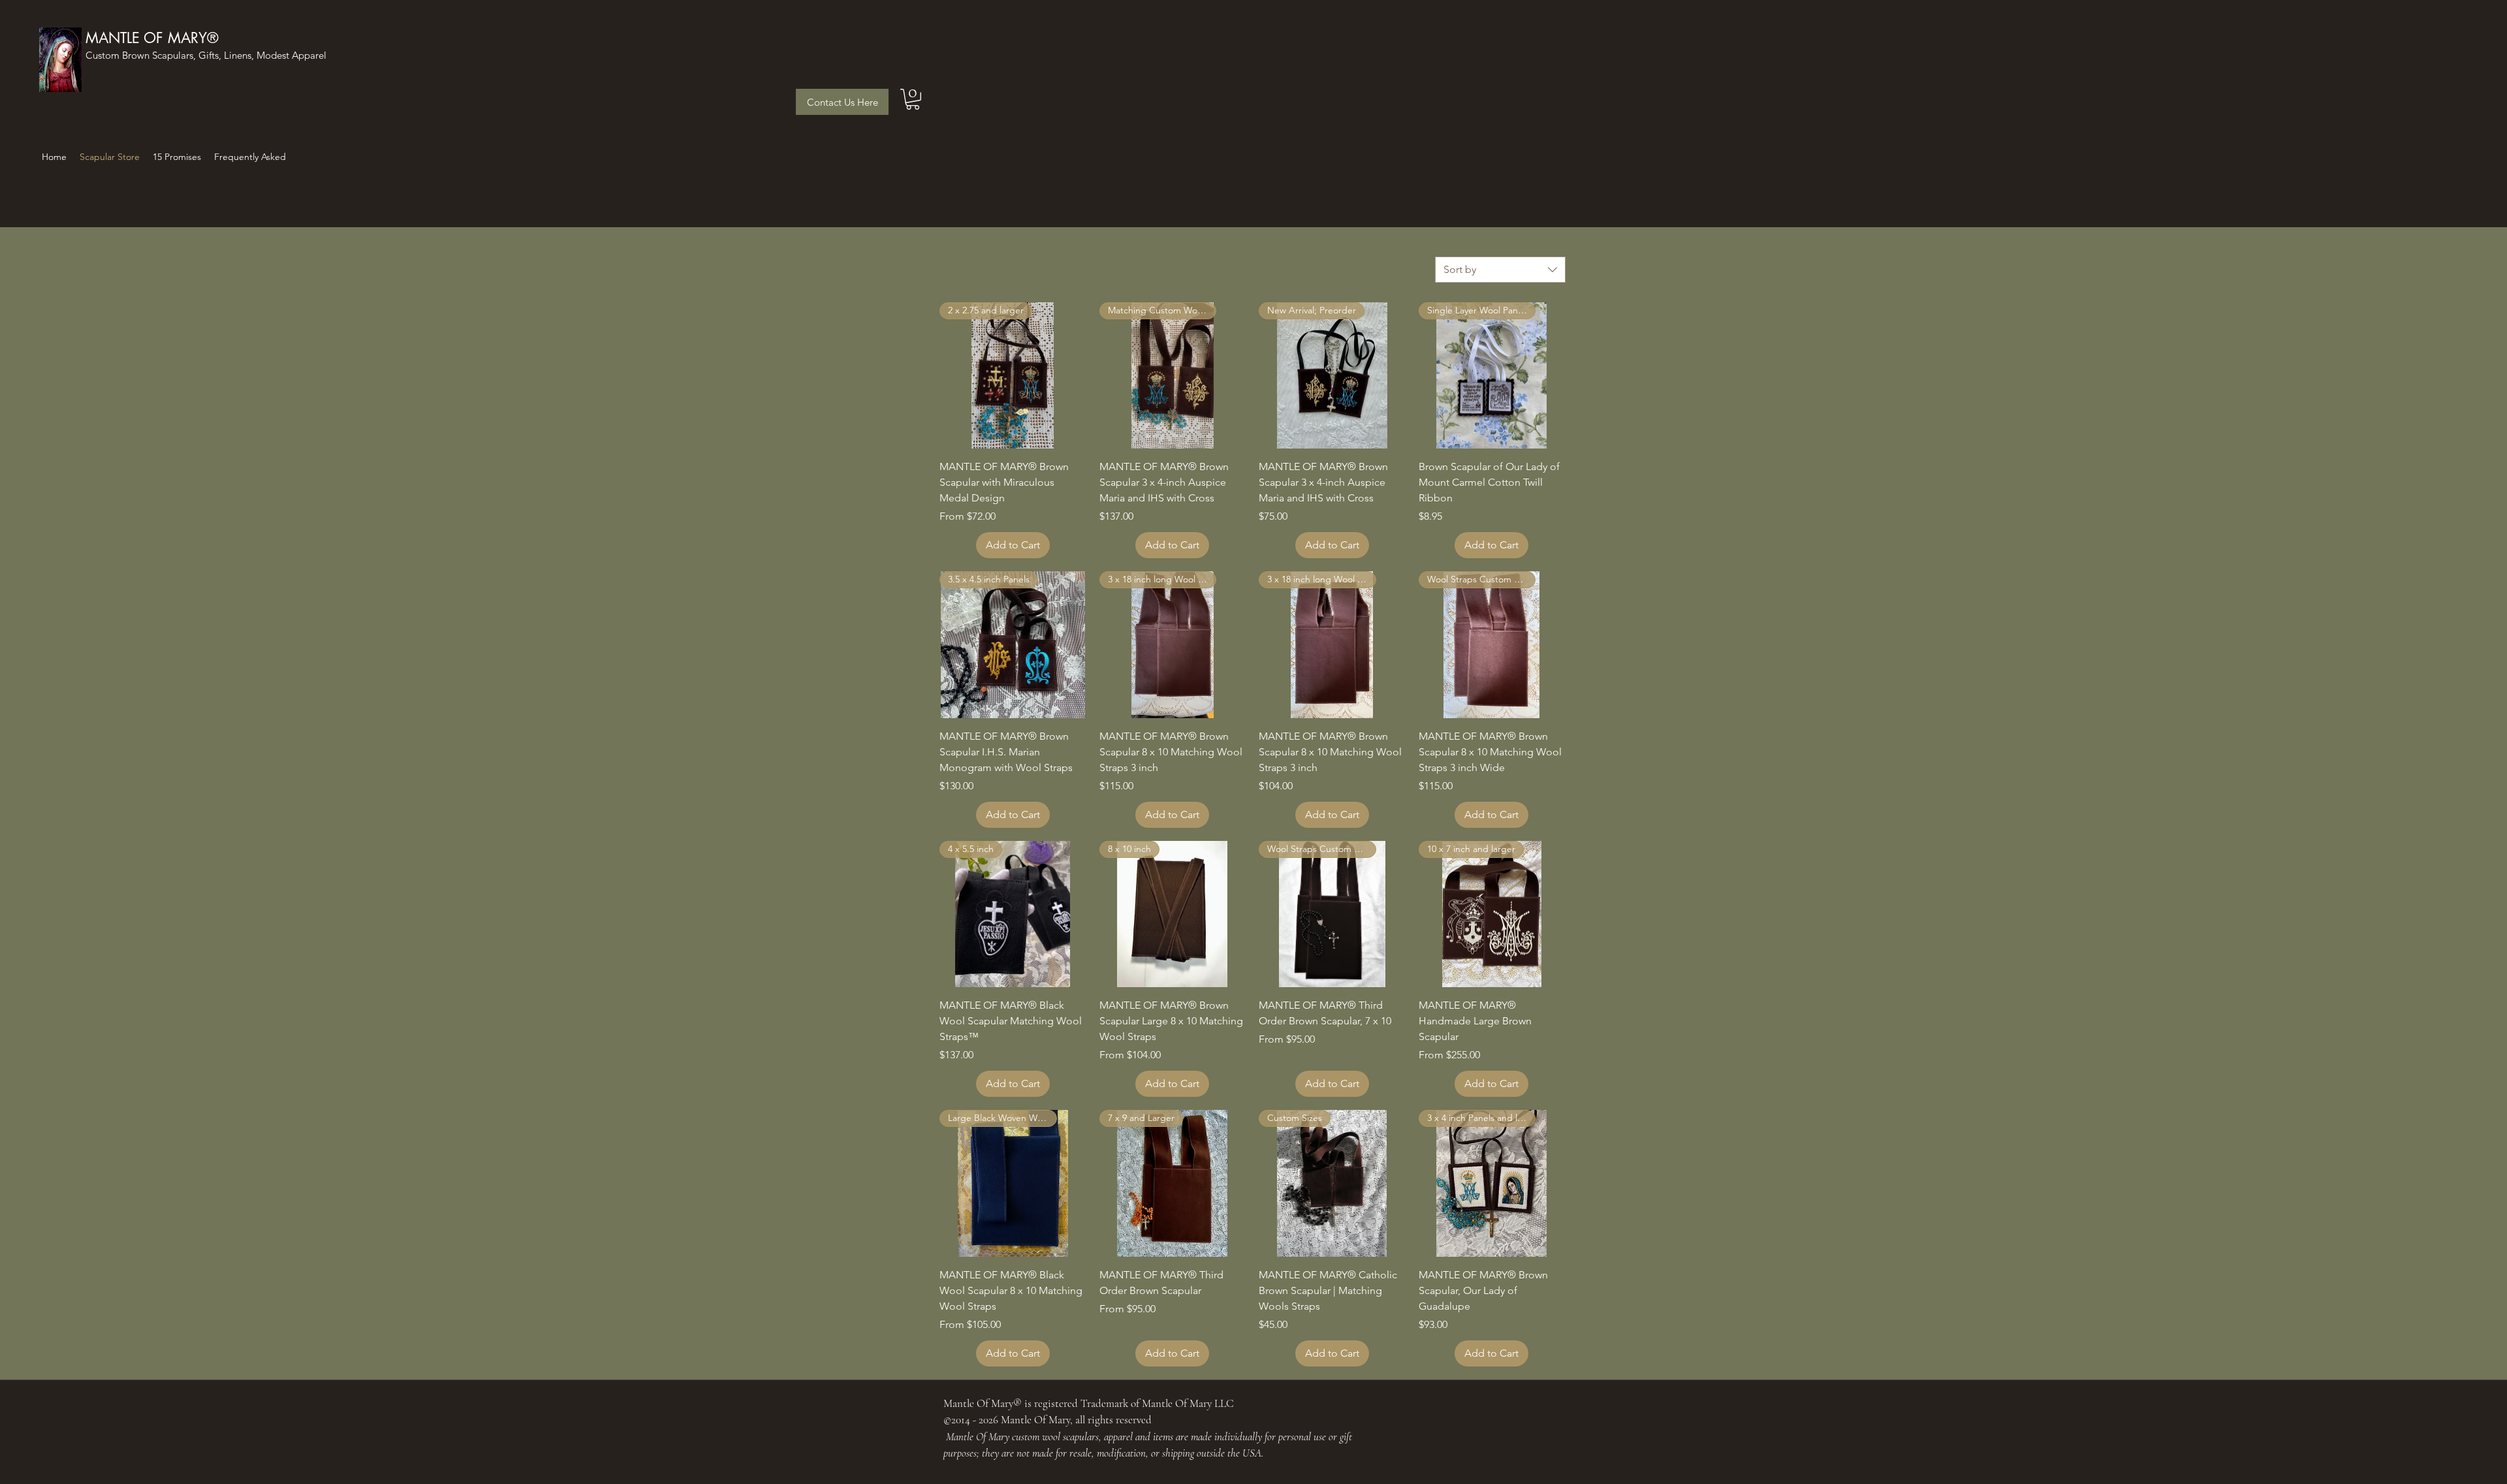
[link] (913, 99)
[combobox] (1500, 270)
